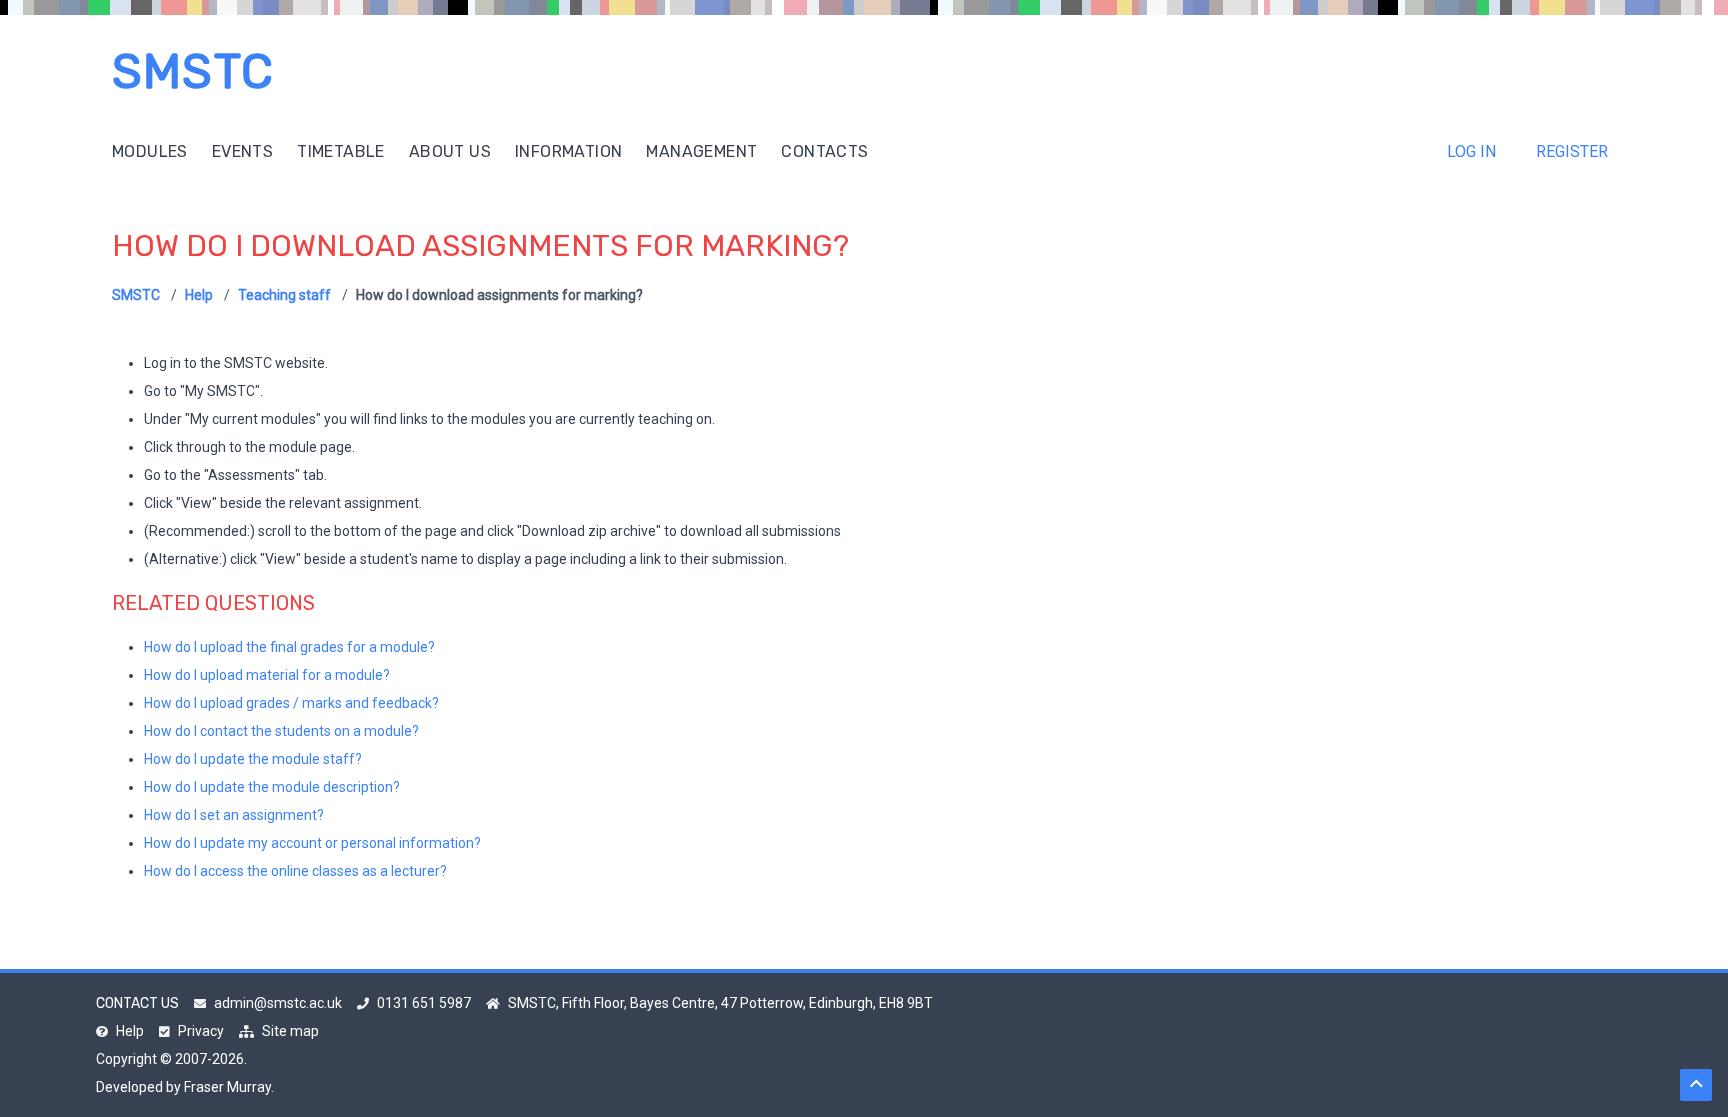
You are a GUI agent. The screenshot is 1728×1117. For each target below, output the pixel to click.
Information (568, 151)
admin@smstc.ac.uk (278, 1003)
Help (199, 295)
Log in (1471, 151)
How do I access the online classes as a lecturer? (295, 871)
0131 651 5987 (424, 1003)
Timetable (341, 151)
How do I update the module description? (272, 787)
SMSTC (193, 71)
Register (1572, 151)
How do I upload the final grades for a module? (289, 647)
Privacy (201, 1031)
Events (242, 151)
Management (701, 151)
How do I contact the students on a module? (281, 731)
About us (450, 151)
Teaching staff (284, 295)
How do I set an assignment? (234, 815)
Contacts (824, 151)
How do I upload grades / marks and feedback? (291, 703)
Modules (150, 151)
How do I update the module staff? (253, 759)
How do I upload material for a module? (267, 675)
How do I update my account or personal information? (312, 843)
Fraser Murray (227, 1087)
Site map (290, 1031)
